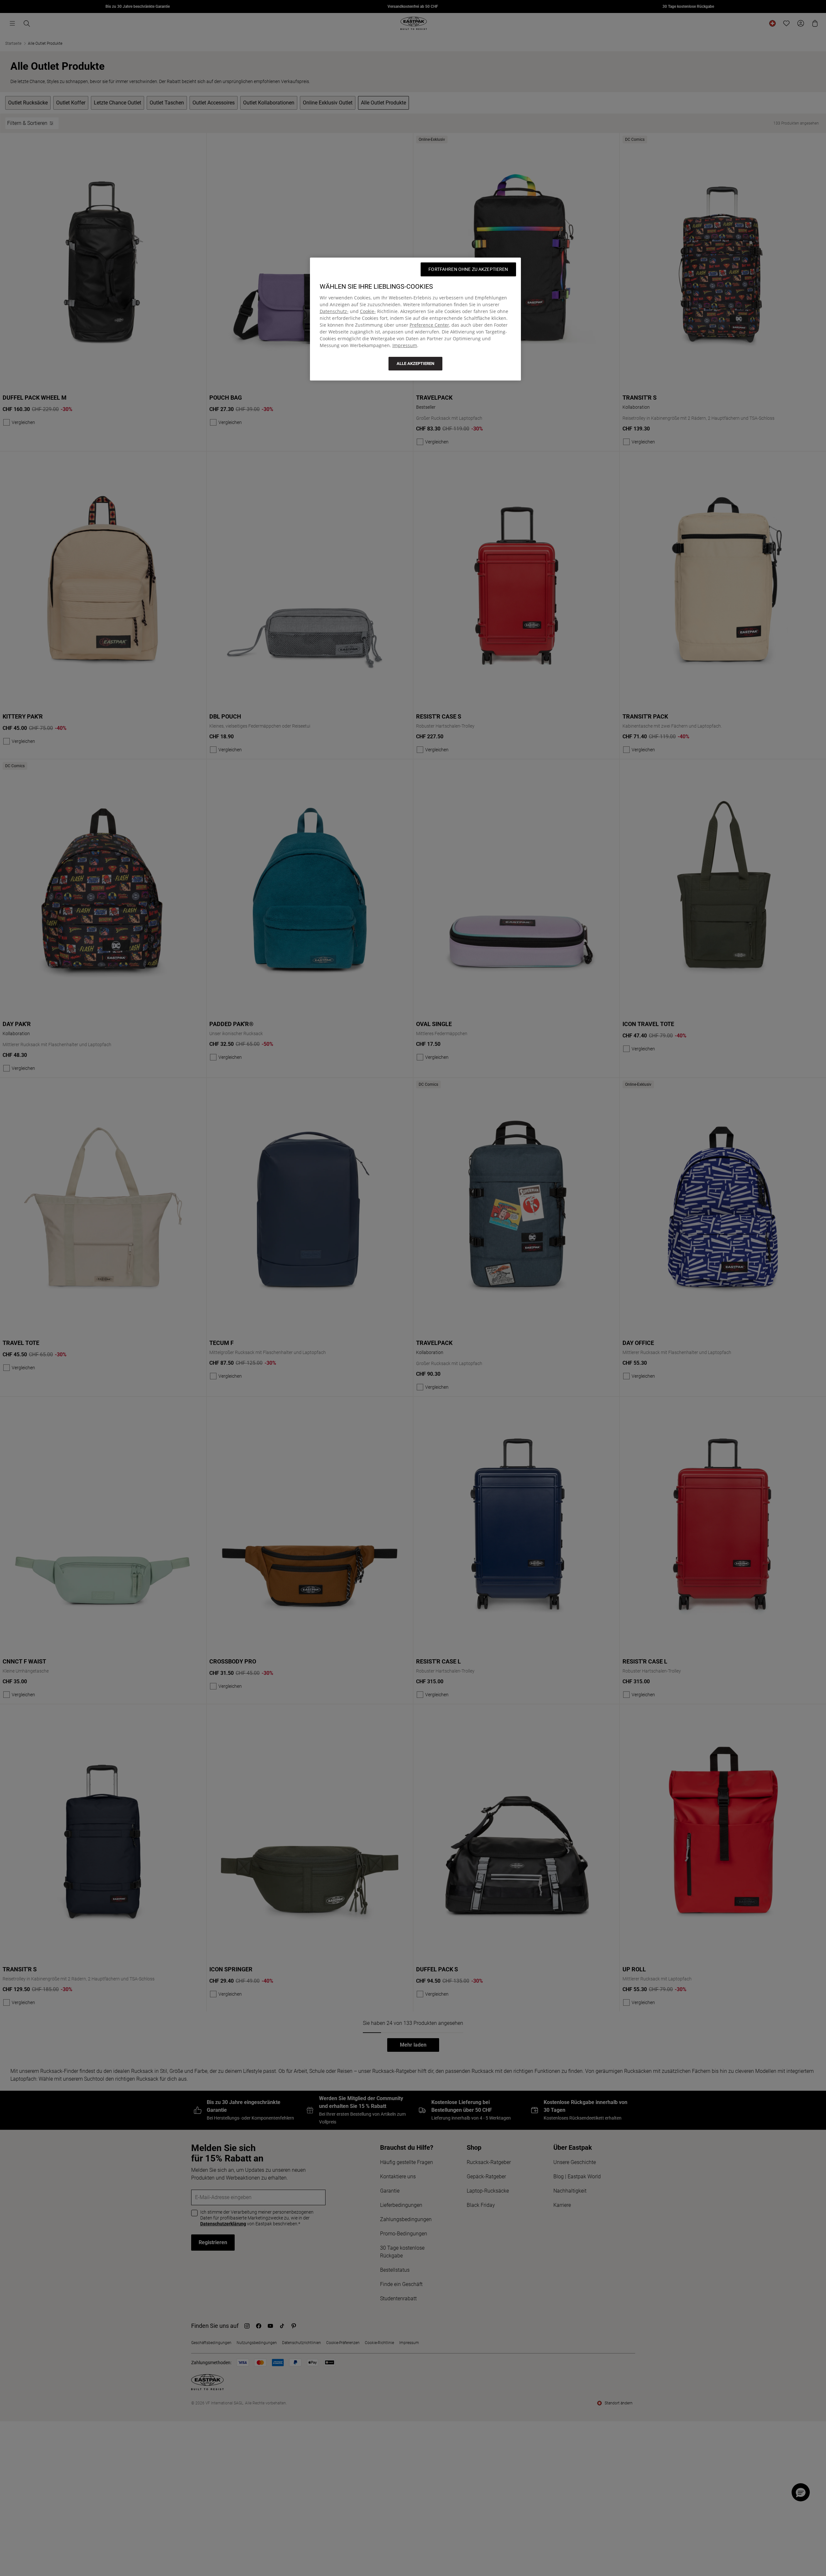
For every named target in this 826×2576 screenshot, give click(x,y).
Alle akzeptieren (415, 363)
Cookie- (368, 311)
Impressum (405, 345)
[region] (415, 319)
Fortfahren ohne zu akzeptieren (468, 269)
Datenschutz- (334, 311)
